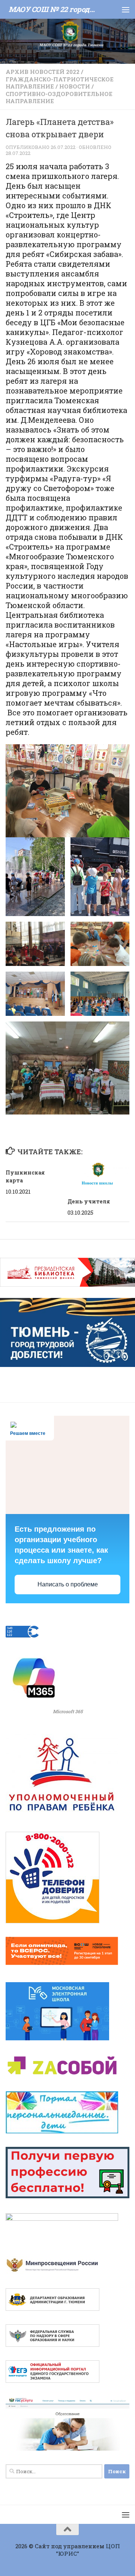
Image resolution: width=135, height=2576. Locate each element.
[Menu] (126, 9)
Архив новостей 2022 (43, 72)
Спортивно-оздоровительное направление (59, 98)
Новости (75, 86)
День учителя (89, 1201)
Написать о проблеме (68, 1584)
